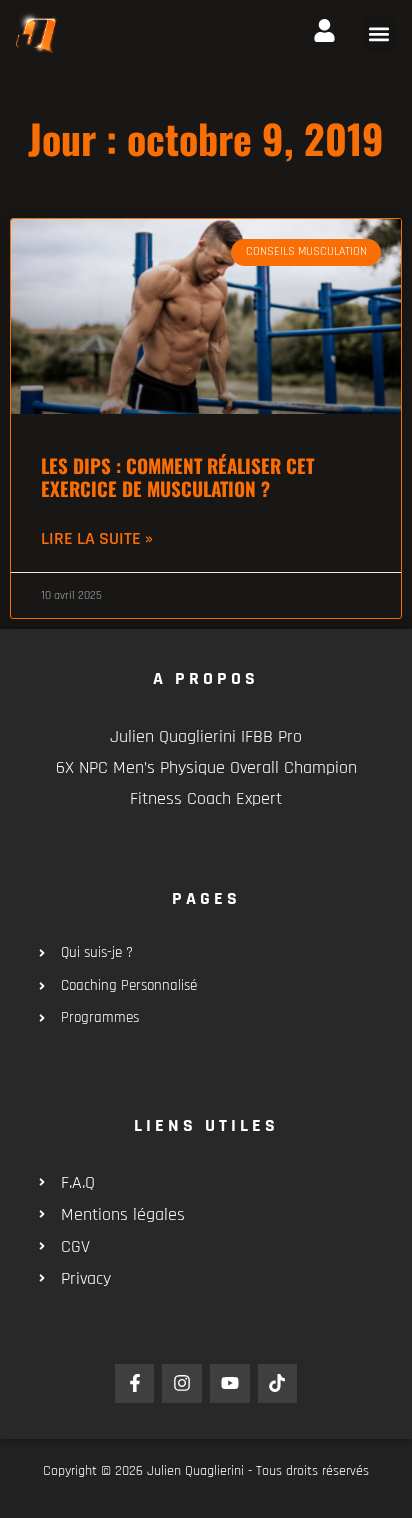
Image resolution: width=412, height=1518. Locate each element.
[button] (379, 34)
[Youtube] (230, 1384)
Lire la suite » (97, 538)
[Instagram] (182, 1384)
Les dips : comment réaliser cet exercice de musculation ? (177, 476)
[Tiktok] (278, 1384)
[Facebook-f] (135, 1384)
